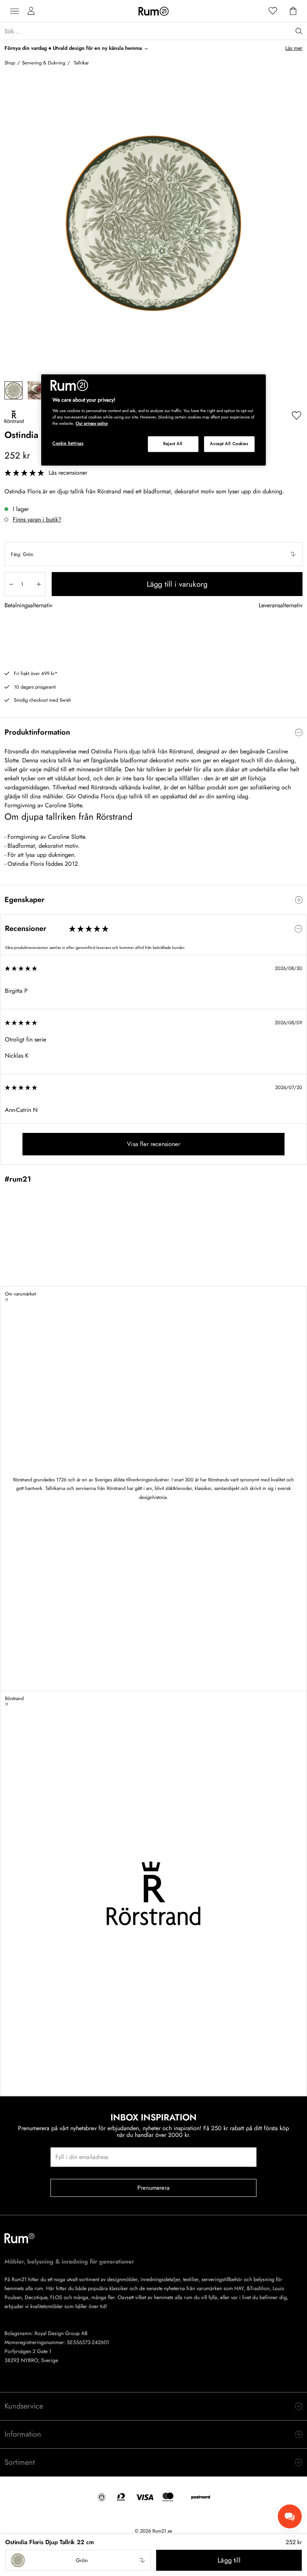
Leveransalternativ (281, 606)
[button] (153, 554)
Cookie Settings (68, 443)
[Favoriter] (273, 11)
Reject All (173, 444)
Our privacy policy (92, 423)
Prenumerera (153, 2188)
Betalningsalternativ (28, 606)
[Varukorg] (293, 11)
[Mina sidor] (31, 11)
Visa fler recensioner (153, 1144)
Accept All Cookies (229, 444)
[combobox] (153, 554)
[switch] (153, 732)
